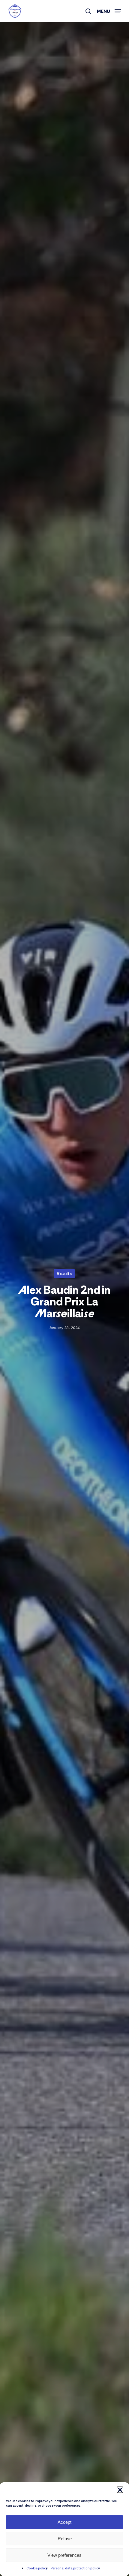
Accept (64, 2522)
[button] (120, 2490)
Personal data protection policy (75, 2568)
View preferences (64, 2555)
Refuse (65, 2539)
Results (64, 1273)
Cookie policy (37, 2568)
